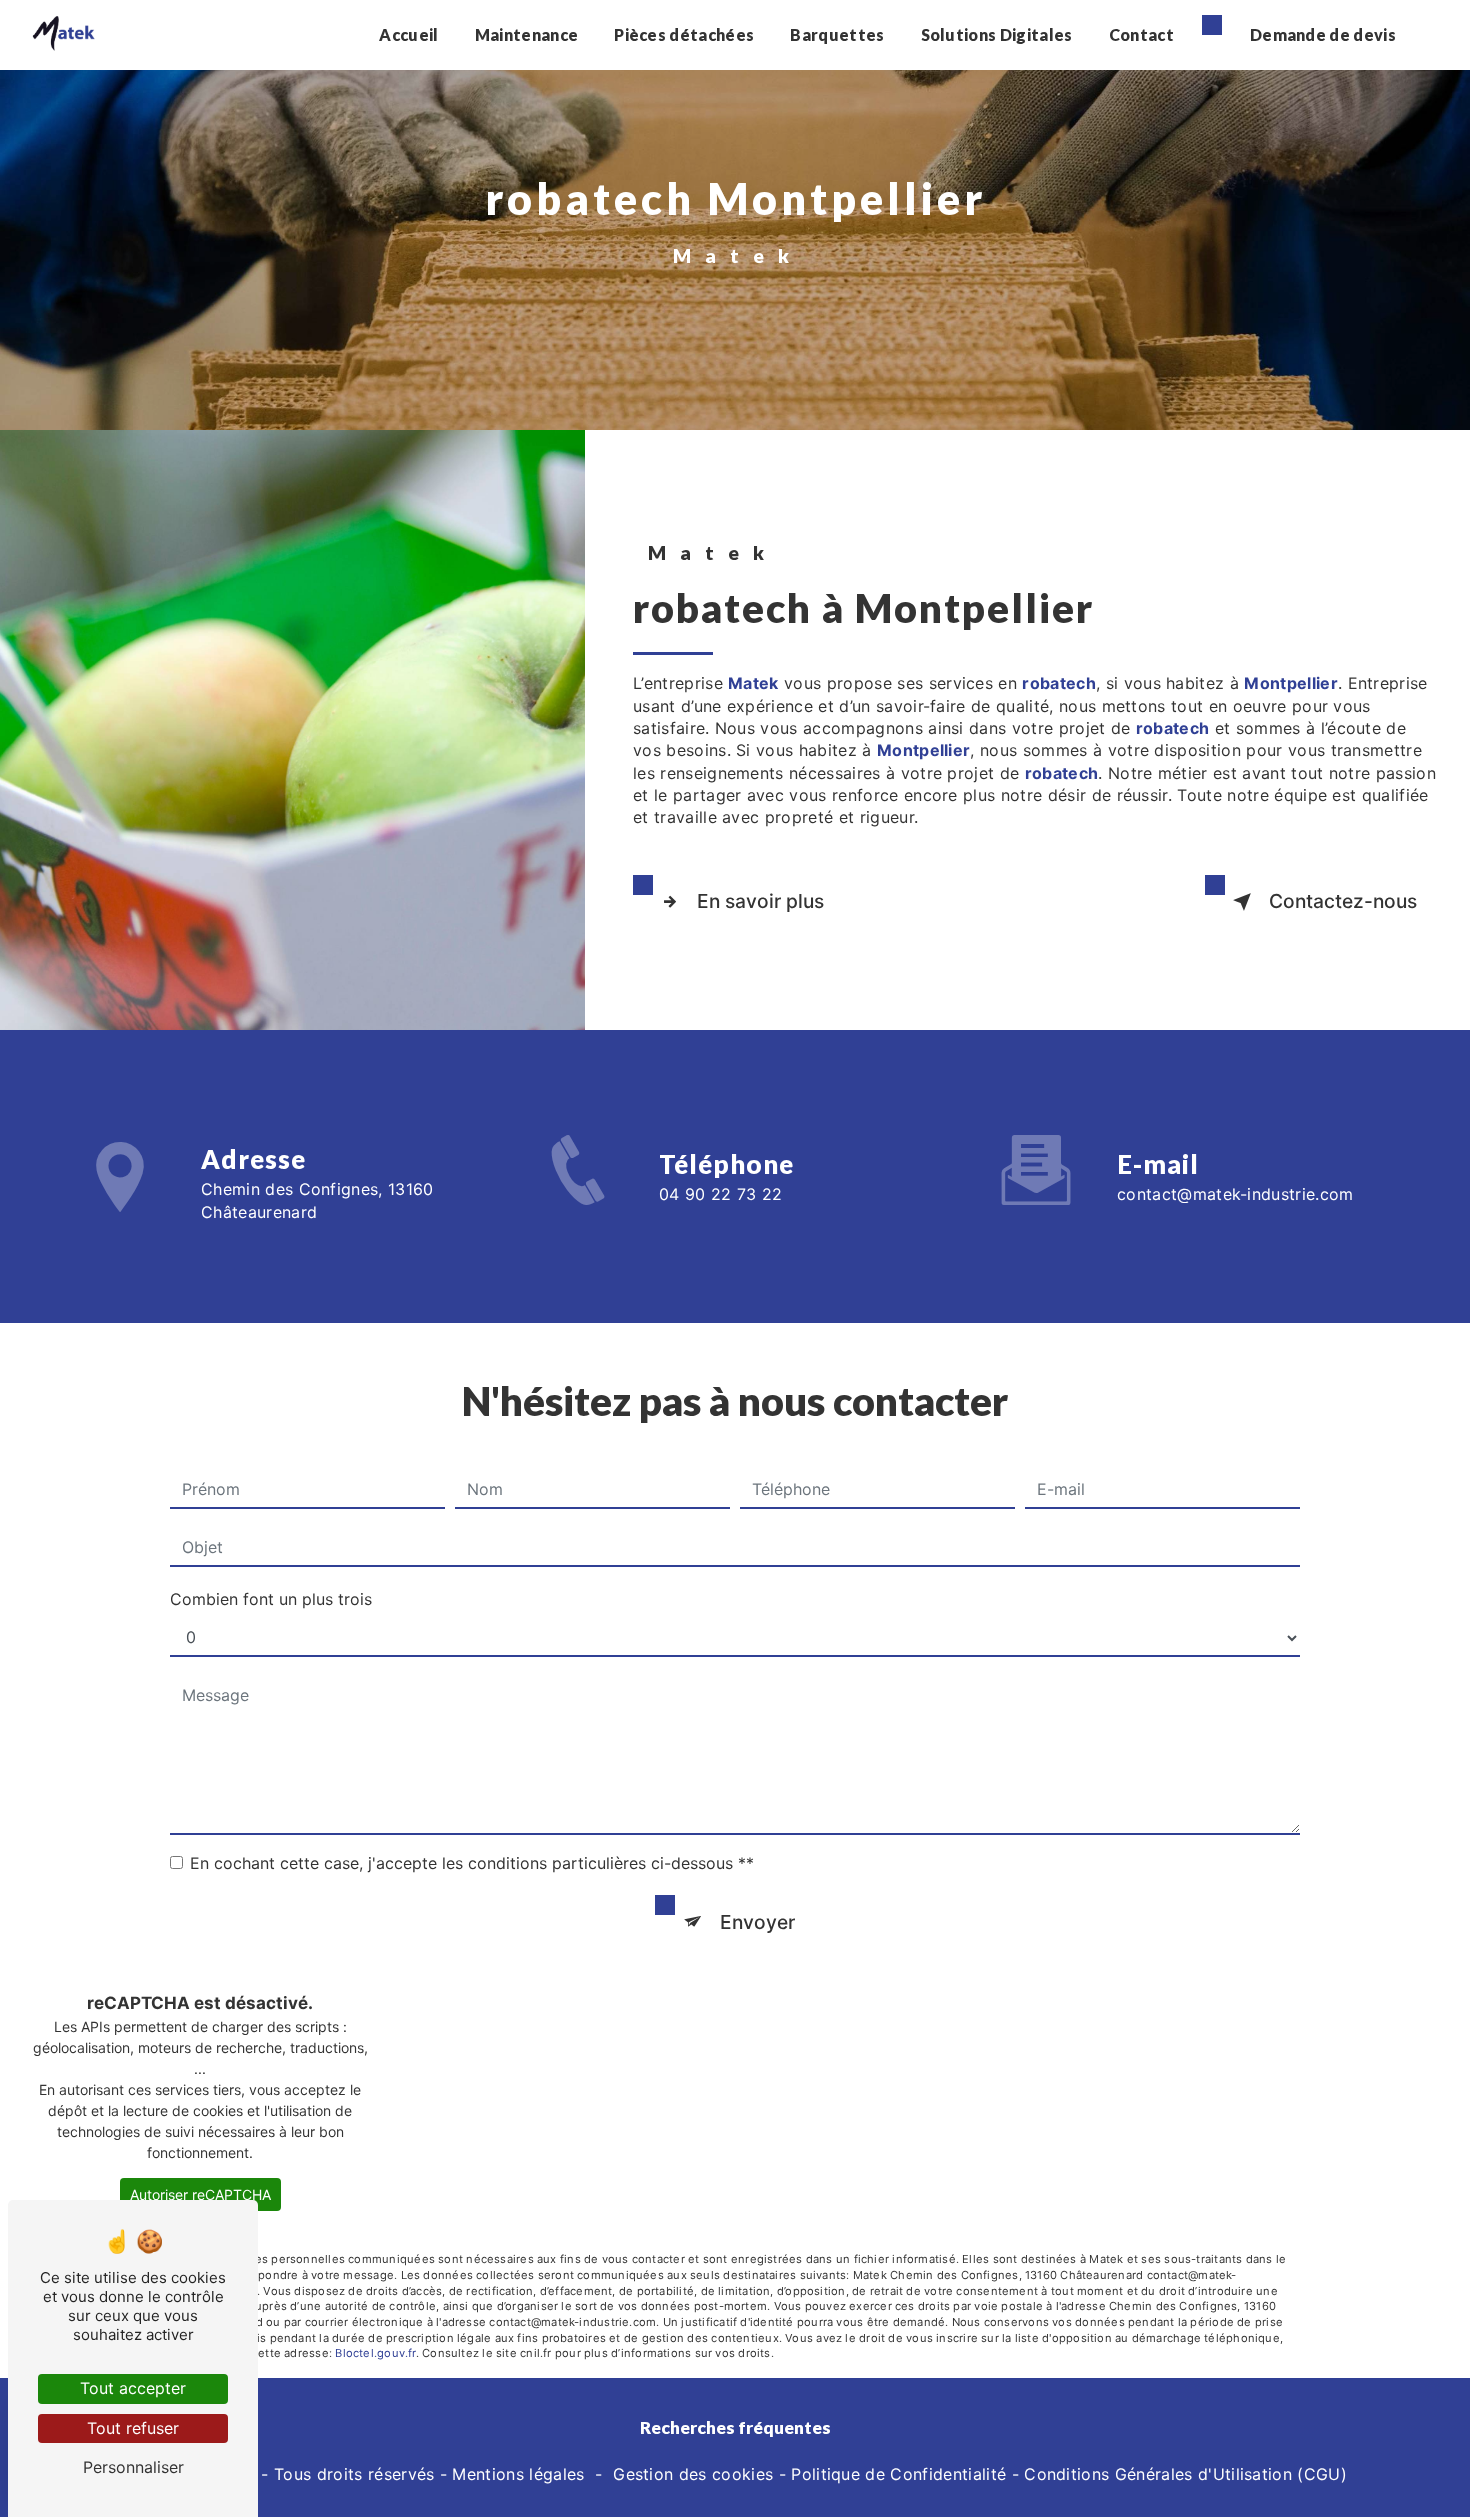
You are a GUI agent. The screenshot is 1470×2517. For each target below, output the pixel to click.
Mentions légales (518, 2474)
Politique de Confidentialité (898, 2474)
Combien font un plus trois (271, 1599)
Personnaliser (133, 2467)
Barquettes (837, 34)
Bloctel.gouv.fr (375, 2353)
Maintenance (527, 34)
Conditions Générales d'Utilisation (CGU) (1185, 2474)
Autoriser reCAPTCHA (200, 2194)
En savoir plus (760, 901)
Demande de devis (1323, 34)
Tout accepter (133, 2388)
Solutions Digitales (997, 34)
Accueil (408, 34)
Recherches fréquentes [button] (735, 2427)
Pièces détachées (684, 34)
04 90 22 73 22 (720, 1194)
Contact (1141, 34)
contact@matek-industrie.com (1235, 1194)
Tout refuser (133, 2428)
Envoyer (757, 1922)
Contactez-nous (1343, 901)
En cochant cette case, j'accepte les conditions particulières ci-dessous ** (472, 1863)
